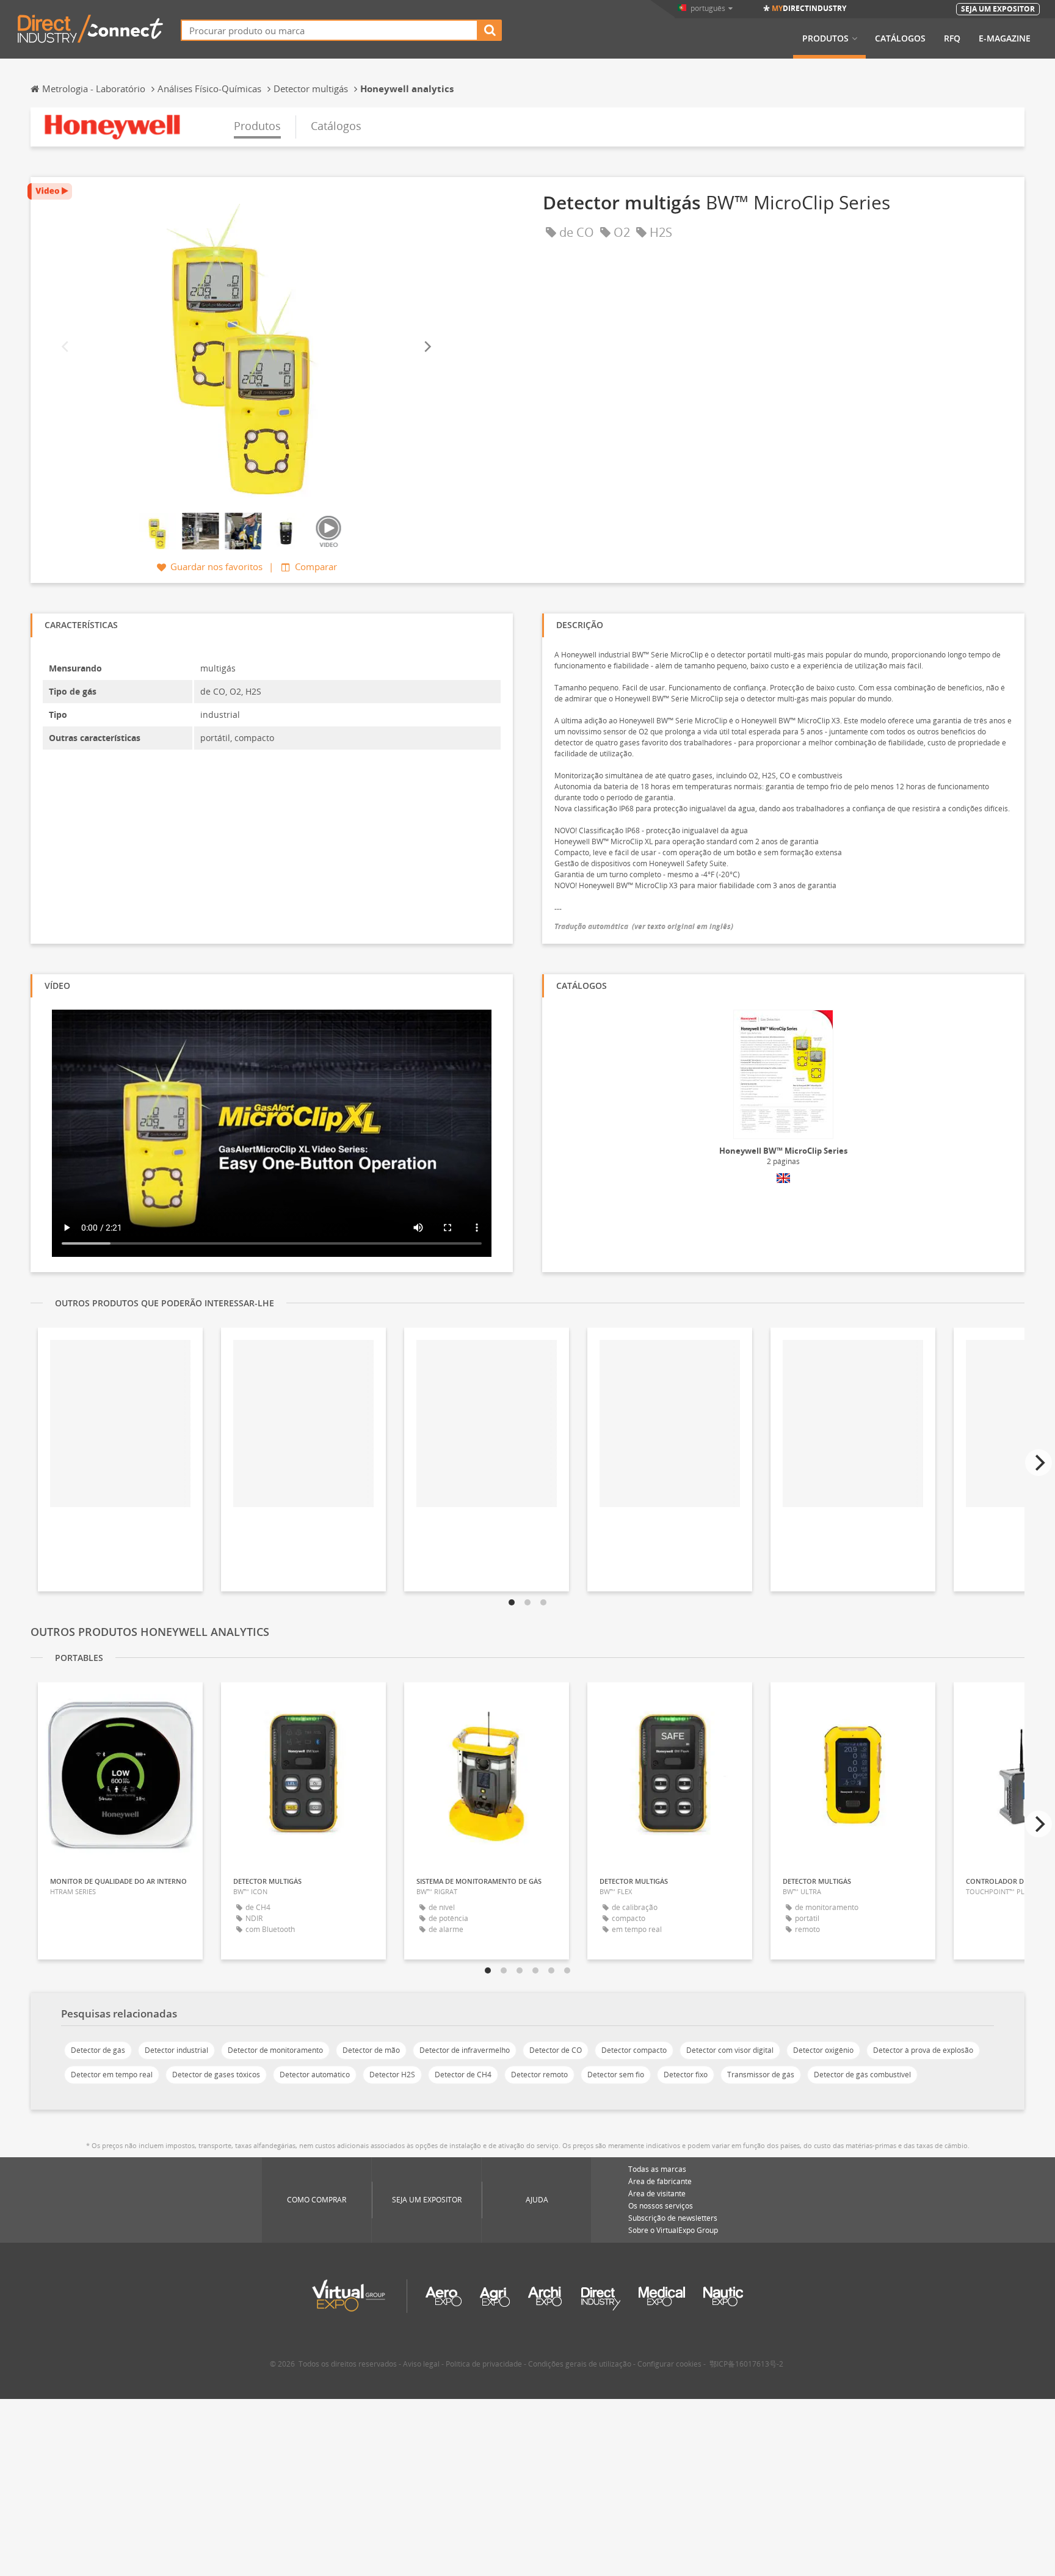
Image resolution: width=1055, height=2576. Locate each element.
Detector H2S (392, 2075)
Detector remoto (539, 2075)
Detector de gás (98, 2050)
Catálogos (900, 38)
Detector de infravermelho (465, 2050)
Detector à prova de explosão (923, 2050)
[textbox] (329, 30)
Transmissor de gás (761, 2075)
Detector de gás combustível (862, 2075)
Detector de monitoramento (275, 2050)
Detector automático (315, 2075)
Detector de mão (371, 2050)
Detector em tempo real (112, 2075)
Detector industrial (176, 2050)
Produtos (825, 38)
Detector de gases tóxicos (216, 2075)
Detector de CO (556, 2050)
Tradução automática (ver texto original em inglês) (644, 926)
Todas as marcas (657, 2169)
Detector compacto (634, 2050)
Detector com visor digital (730, 2050)
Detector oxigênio (823, 2050)
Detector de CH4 (463, 2075)
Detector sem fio (616, 2075)
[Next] (427, 346)
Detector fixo (686, 2075)
